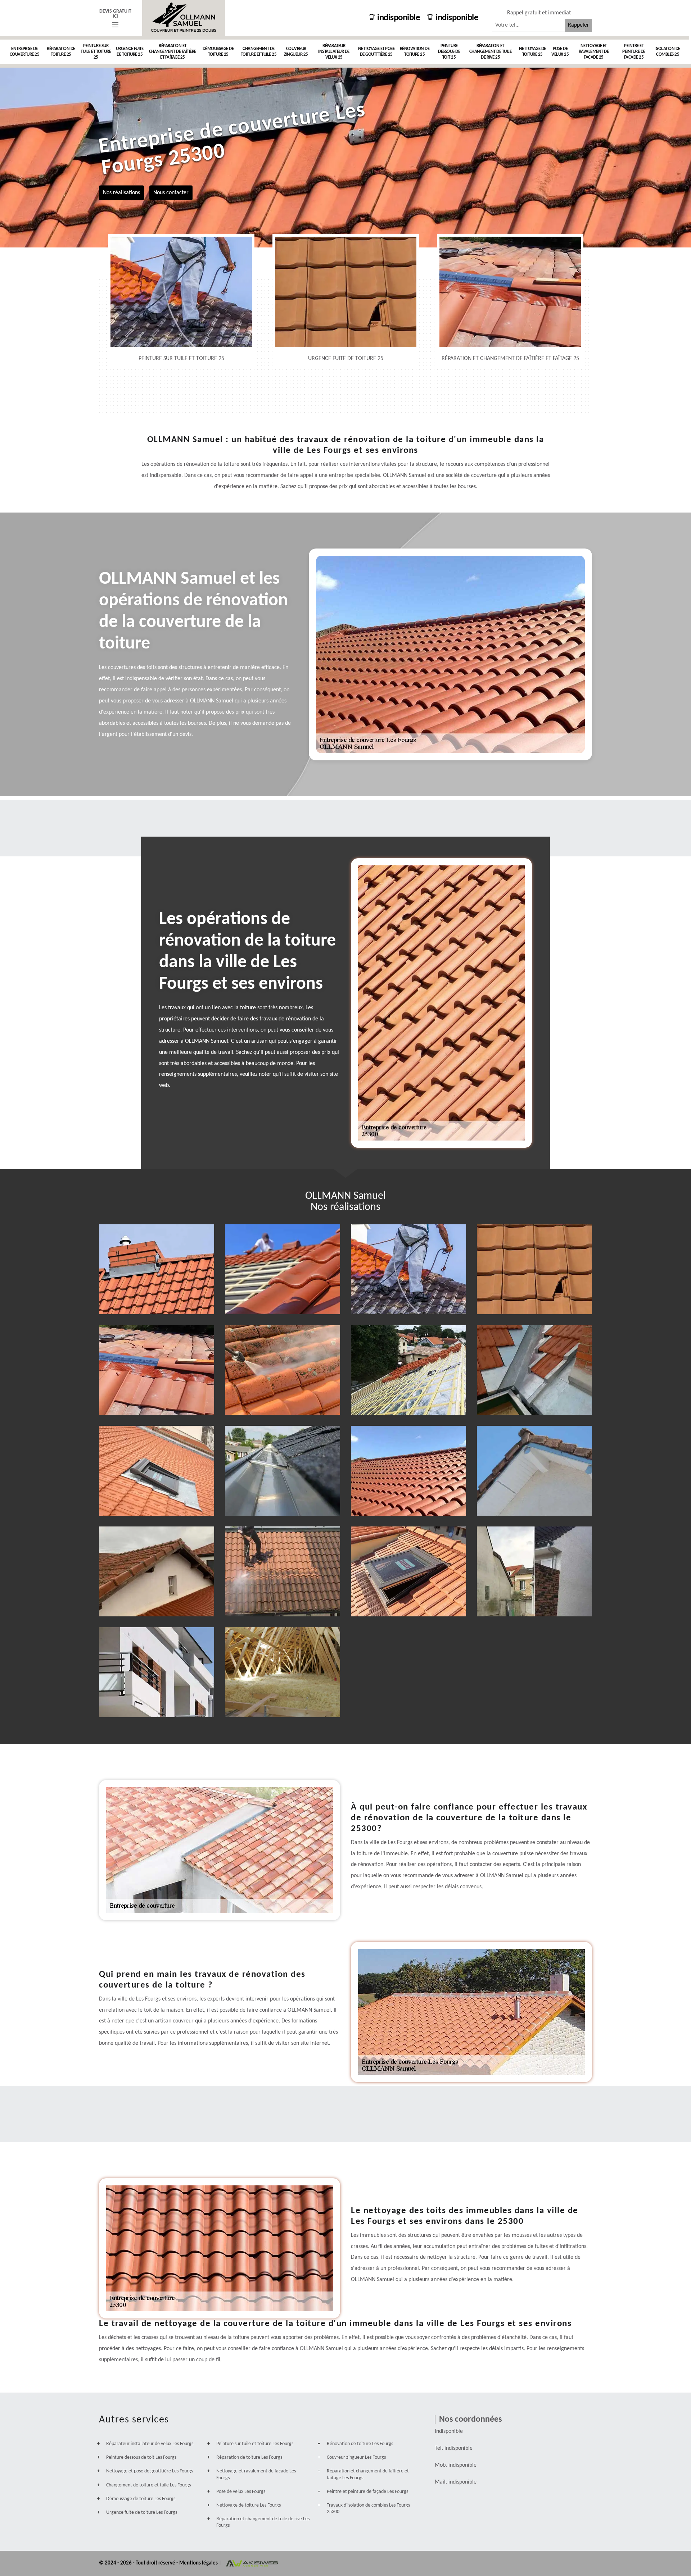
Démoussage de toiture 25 (218, 52)
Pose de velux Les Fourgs (241, 2492)
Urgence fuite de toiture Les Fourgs (142, 2513)
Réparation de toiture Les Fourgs (249, 2457)
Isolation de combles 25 (668, 52)
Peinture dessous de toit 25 (449, 52)
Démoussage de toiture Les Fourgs (141, 2499)
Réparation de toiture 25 (61, 52)
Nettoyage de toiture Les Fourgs (249, 2505)
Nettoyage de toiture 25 (532, 52)
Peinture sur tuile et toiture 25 (96, 52)
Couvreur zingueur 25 (296, 52)
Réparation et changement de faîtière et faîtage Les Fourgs (368, 2474)
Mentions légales (199, 2563)
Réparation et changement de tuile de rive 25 (491, 52)
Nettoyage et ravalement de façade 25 (594, 52)
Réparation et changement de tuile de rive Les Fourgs (263, 2522)
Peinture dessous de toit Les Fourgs (141, 2457)
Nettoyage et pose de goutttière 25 (376, 52)
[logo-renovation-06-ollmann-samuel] (184, 18)
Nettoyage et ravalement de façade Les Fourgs (256, 2474)
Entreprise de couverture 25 (25, 52)
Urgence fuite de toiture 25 (130, 52)
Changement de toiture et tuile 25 (259, 52)
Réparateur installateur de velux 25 (334, 52)
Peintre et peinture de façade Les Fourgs (367, 2492)
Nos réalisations (121, 192)
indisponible (399, 18)
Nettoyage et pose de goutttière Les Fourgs (150, 2471)
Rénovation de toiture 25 (415, 52)
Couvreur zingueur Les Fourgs (356, 2457)
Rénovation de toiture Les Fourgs (360, 2444)
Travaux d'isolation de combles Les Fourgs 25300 (368, 2509)
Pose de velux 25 (560, 52)
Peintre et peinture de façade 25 (634, 52)
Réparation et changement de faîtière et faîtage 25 (173, 52)
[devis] (115, 25)
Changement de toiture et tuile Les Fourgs (148, 2485)
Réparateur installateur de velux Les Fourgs (150, 2444)
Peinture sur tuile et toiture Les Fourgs (255, 2444)
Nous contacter (171, 192)
